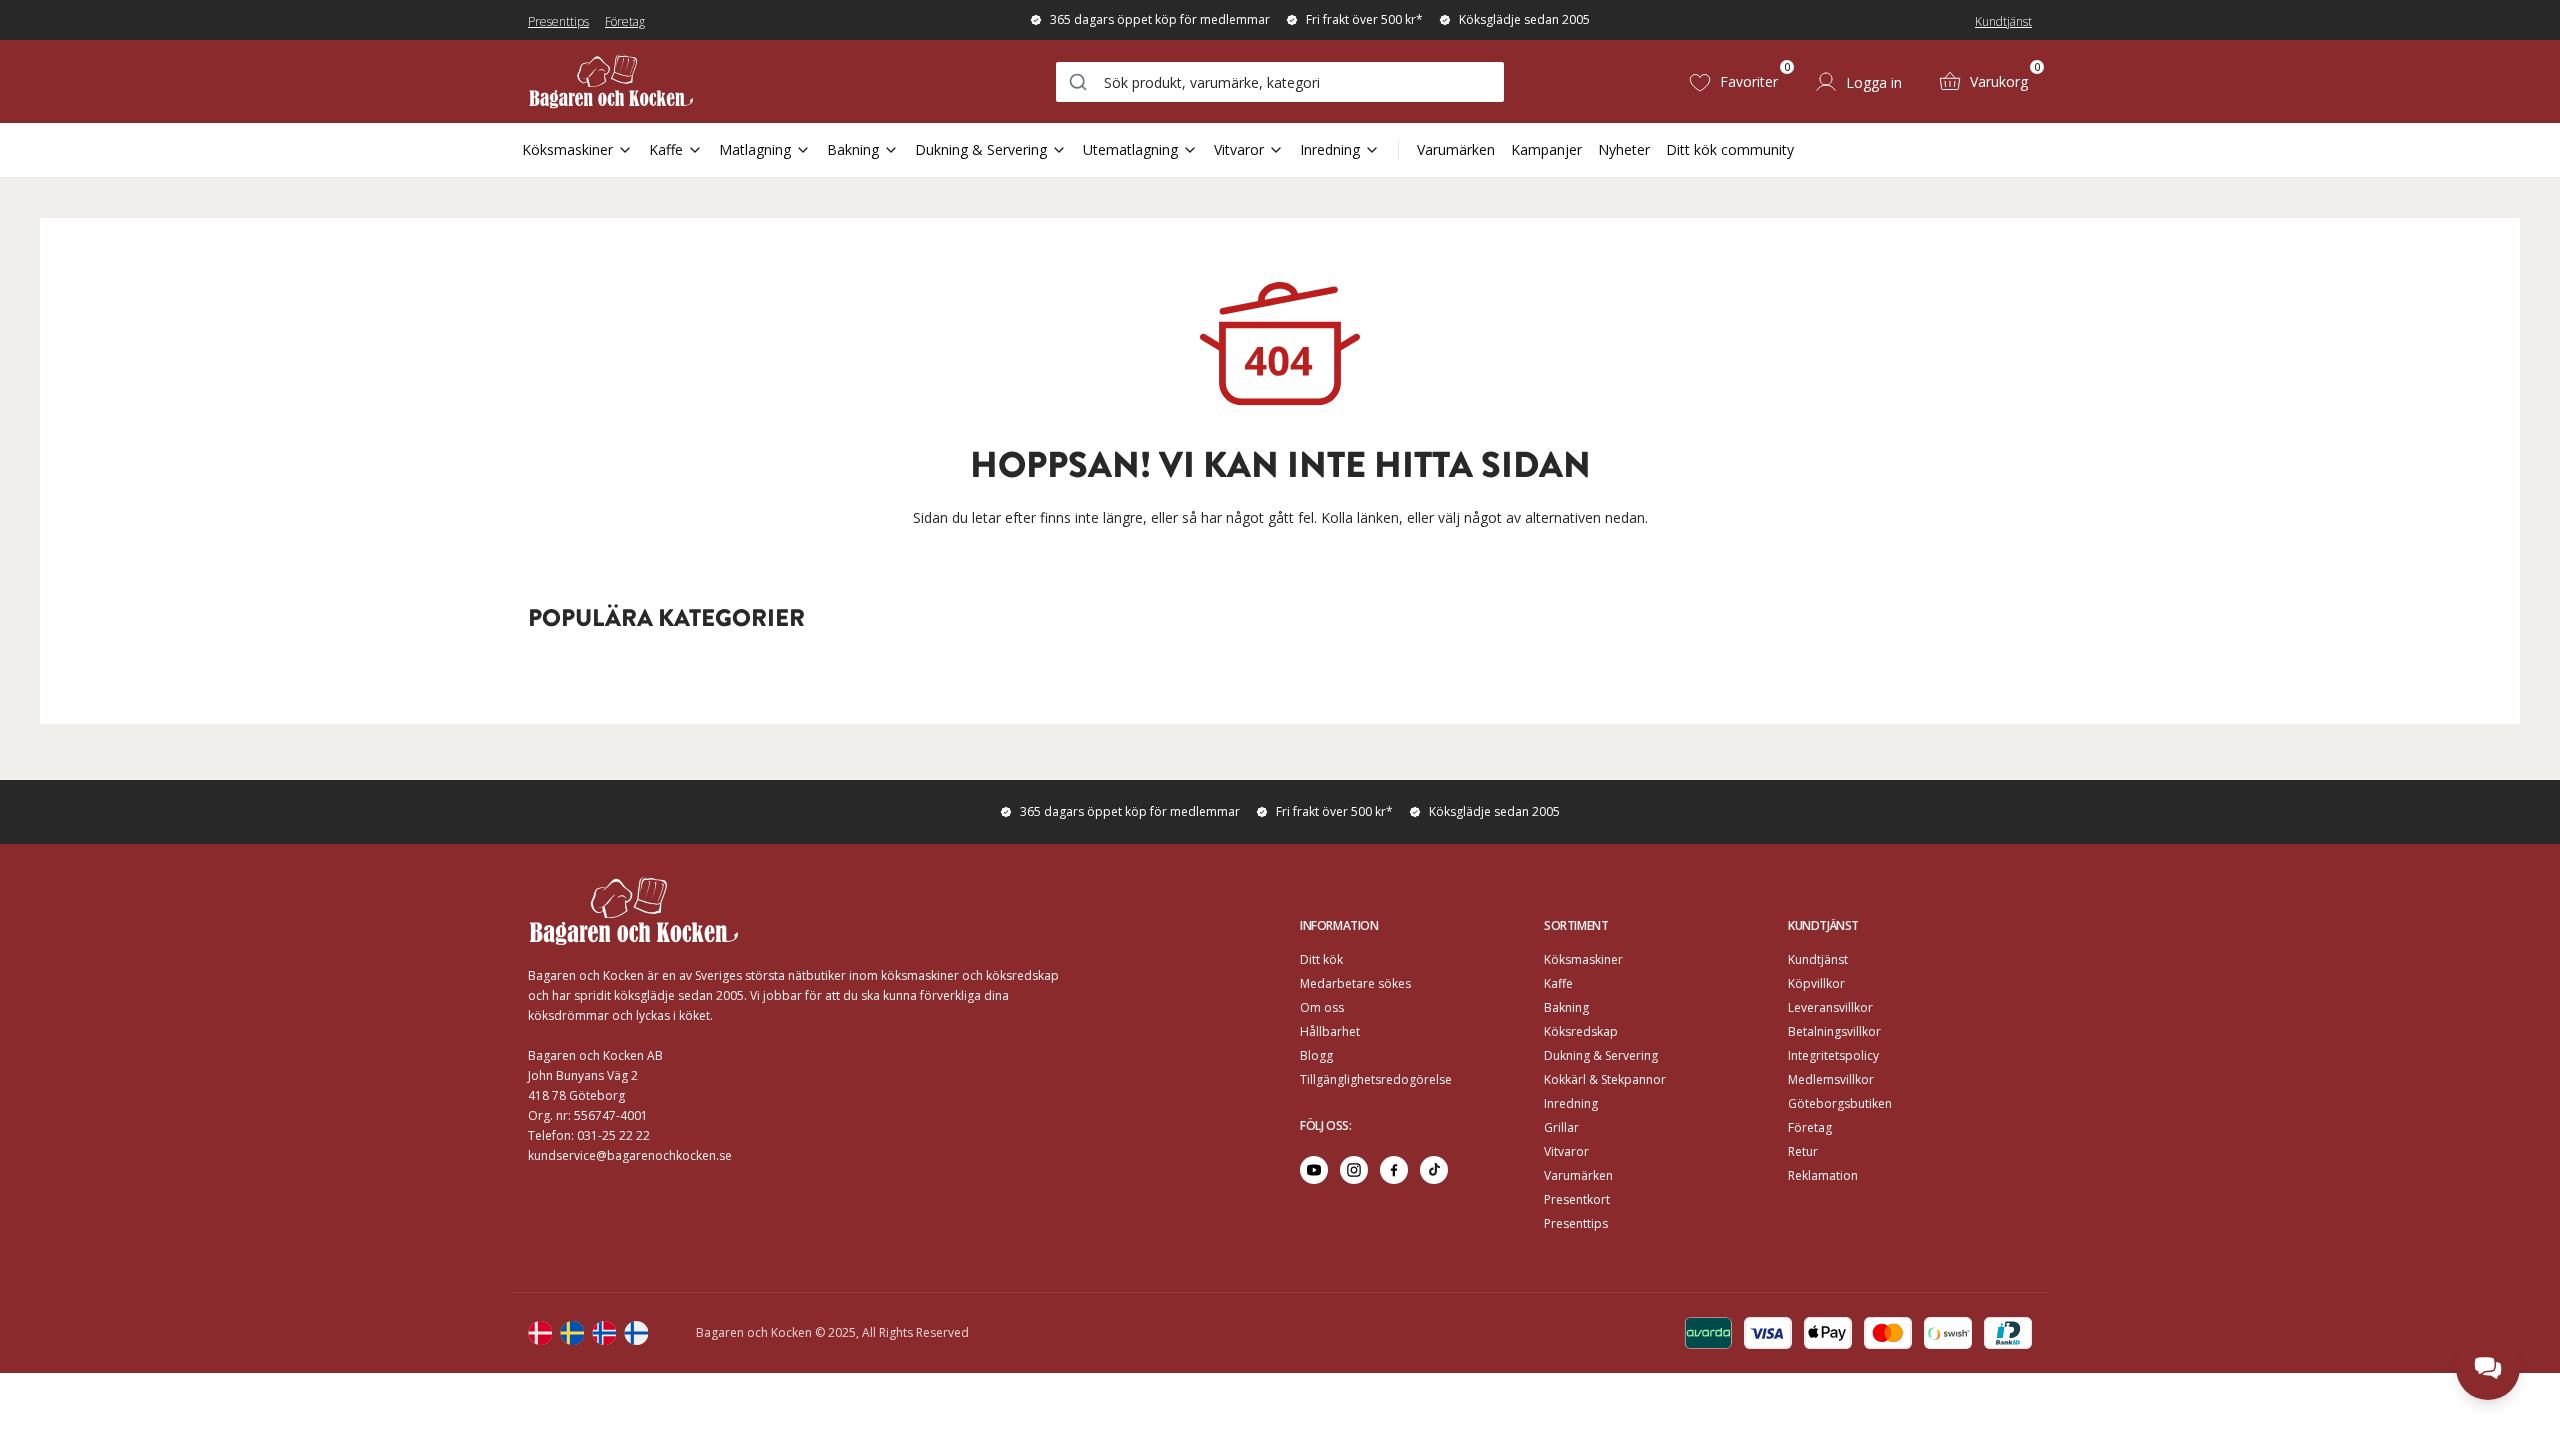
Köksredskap (1581, 1031)
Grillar (1561, 1127)
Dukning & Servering (981, 149)
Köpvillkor (1816, 983)
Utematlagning (1130, 149)
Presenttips (558, 21)
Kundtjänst (2003, 21)
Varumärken (1456, 149)
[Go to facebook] (1394, 1170)
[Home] (611, 81)
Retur (1803, 1151)
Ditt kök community (1730, 149)
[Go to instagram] (1354, 1170)
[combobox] (1280, 82)
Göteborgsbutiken (1840, 1103)
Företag (625, 21)
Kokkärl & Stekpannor (1605, 1079)
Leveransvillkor (1830, 1007)
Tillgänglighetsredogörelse (1376, 1079)
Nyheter (1624, 149)
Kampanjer (1546, 149)
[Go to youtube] (1314, 1170)
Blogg (1316, 1055)
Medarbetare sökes (1355, 983)
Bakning (853, 149)
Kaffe (666, 149)
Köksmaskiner (567, 149)
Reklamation (1823, 1175)
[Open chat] (2488, 1368)
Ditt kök (1321, 959)
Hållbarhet (1330, 1031)
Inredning (1330, 149)
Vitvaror (1239, 149)
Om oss (1322, 1007)
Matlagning (755, 149)
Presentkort (1577, 1199)
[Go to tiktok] (1434, 1170)
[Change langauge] (540, 1333)
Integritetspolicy (1833, 1055)
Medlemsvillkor (1831, 1079)
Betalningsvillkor (1834, 1031)
